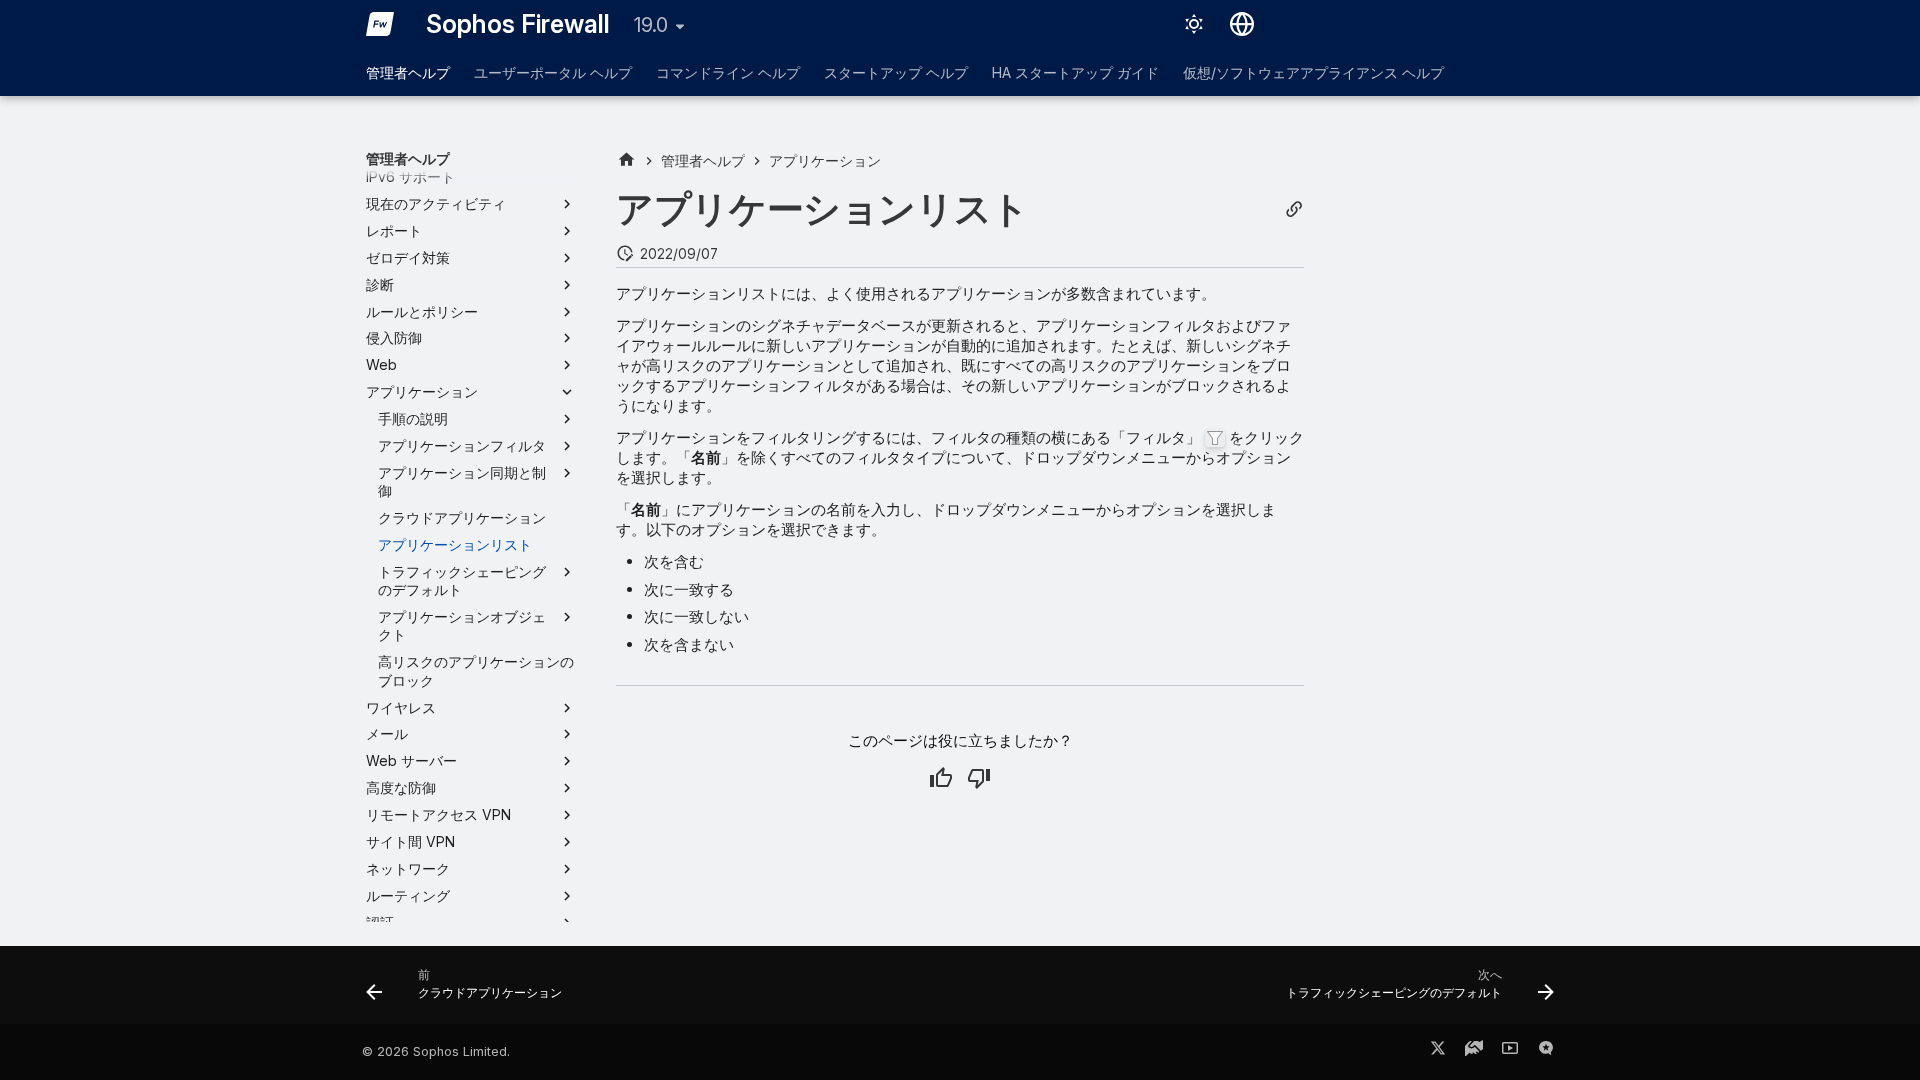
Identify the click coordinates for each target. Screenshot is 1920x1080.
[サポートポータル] (1474, 1052)
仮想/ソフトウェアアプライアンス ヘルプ (1313, 72)
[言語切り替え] (1242, 24)
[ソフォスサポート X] (1438, 1052)
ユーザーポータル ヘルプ (553, 72)
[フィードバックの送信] (1546, 1052)
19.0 (651, 25)
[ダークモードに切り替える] (1194, 24)
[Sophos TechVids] (1510, 1052)
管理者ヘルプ (408, 72)
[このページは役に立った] (941, 778)
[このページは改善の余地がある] (979, 778)
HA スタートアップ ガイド (1075, 72)
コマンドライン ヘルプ (728, 72)
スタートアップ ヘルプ (896, 72)
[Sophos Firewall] (380, 24)
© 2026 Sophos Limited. (436, 1051)
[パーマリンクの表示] (1294, 209)
